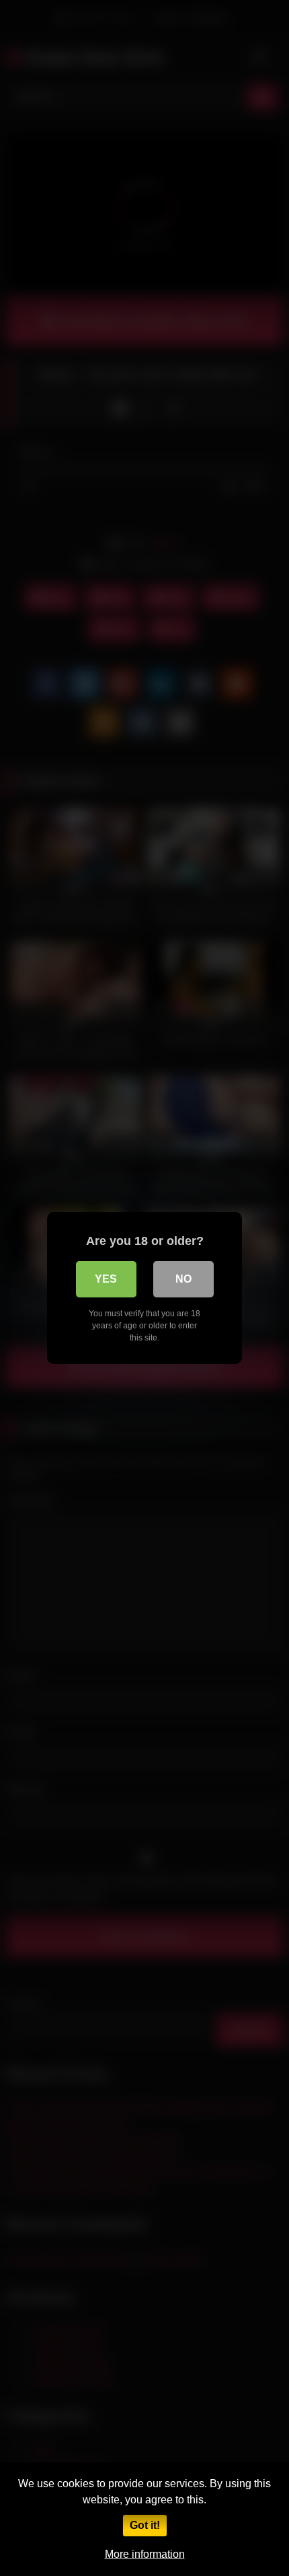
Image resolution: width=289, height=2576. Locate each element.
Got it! (145, 2525)
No (183, 1279)
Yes (106, 1279)
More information (145, 2554)
